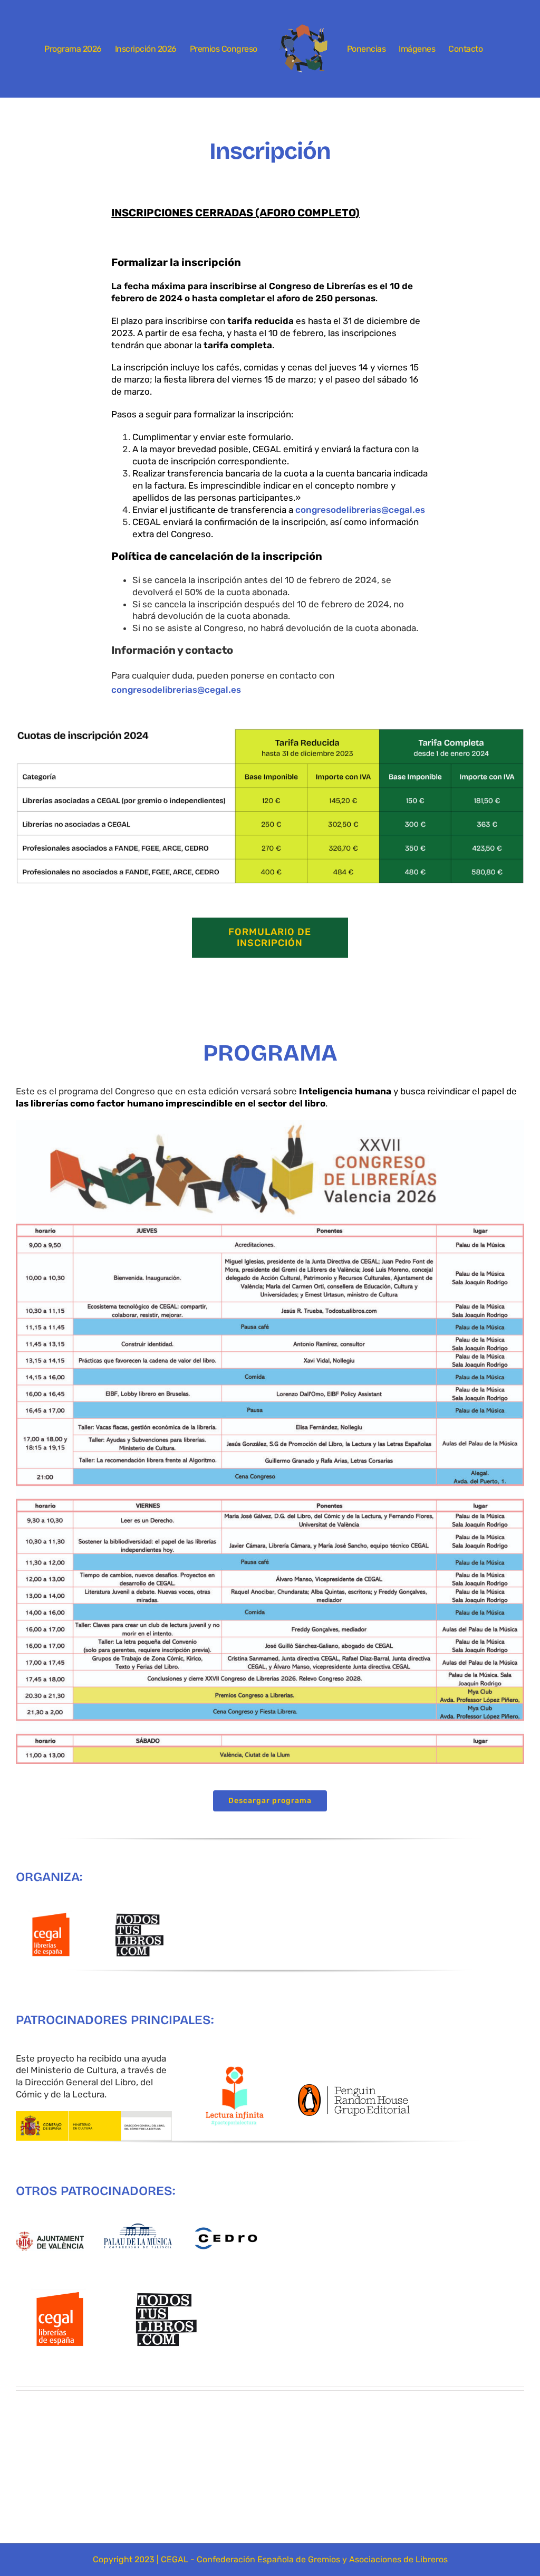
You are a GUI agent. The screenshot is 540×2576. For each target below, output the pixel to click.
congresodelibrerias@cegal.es (360, 510)
